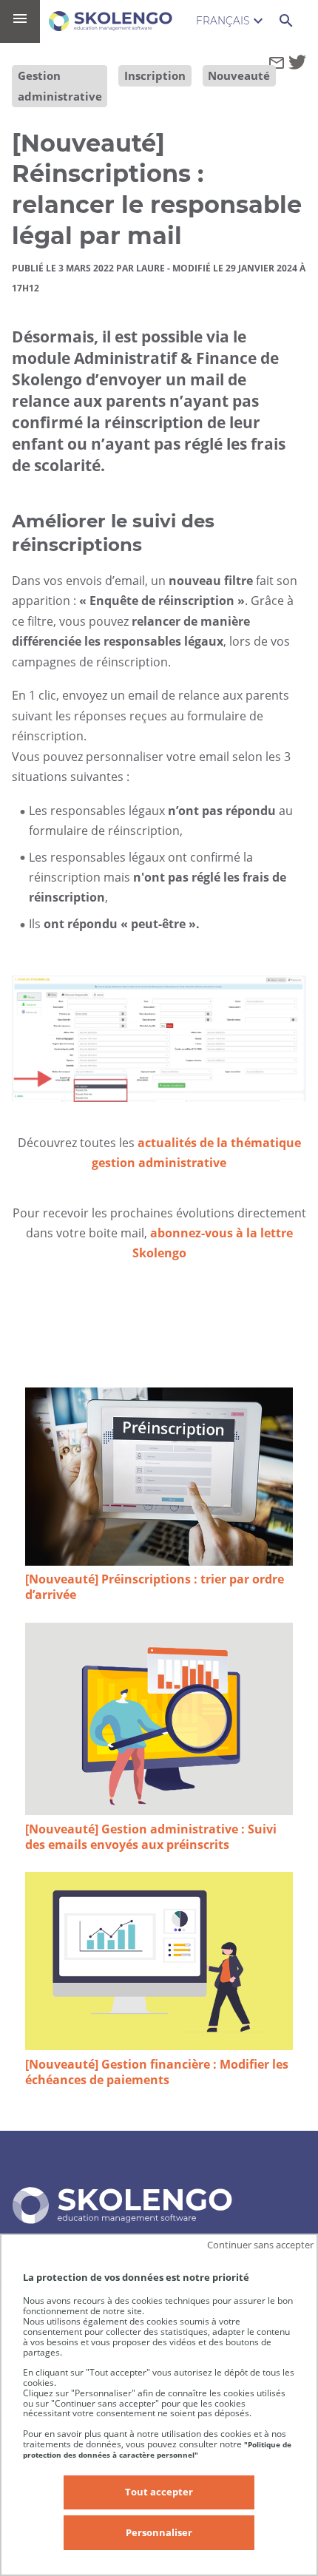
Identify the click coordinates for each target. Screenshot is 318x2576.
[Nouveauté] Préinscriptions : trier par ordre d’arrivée (155, 1587)
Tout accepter (159, 2492)
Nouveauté (239, 75)
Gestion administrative (60, 85)
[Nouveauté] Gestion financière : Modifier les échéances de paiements (157, 2072)
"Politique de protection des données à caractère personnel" (157, 2450)
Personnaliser (159, 2532)
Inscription (155, 75)
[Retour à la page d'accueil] (111, 21)
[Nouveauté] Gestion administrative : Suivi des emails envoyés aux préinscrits (151, 1837)
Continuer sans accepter (260, 2245)
